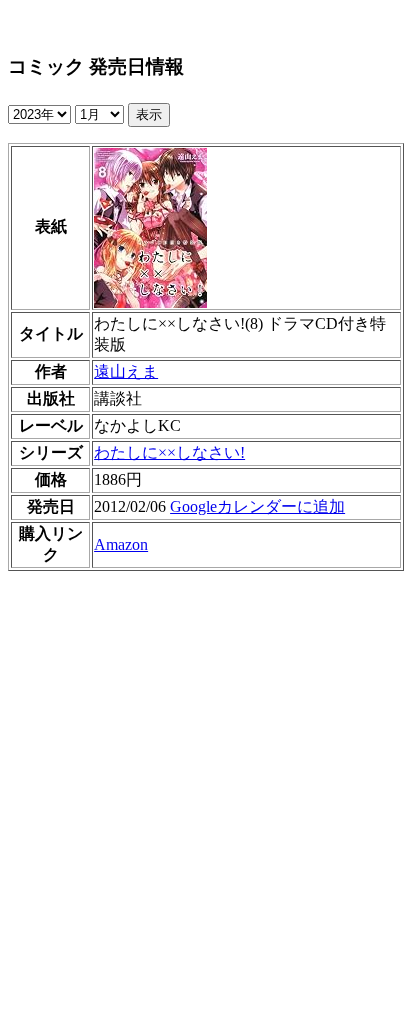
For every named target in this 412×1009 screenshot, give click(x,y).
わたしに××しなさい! (169, 452)
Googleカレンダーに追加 (257, 506)
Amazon (121, 544)
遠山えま (126, 371)
